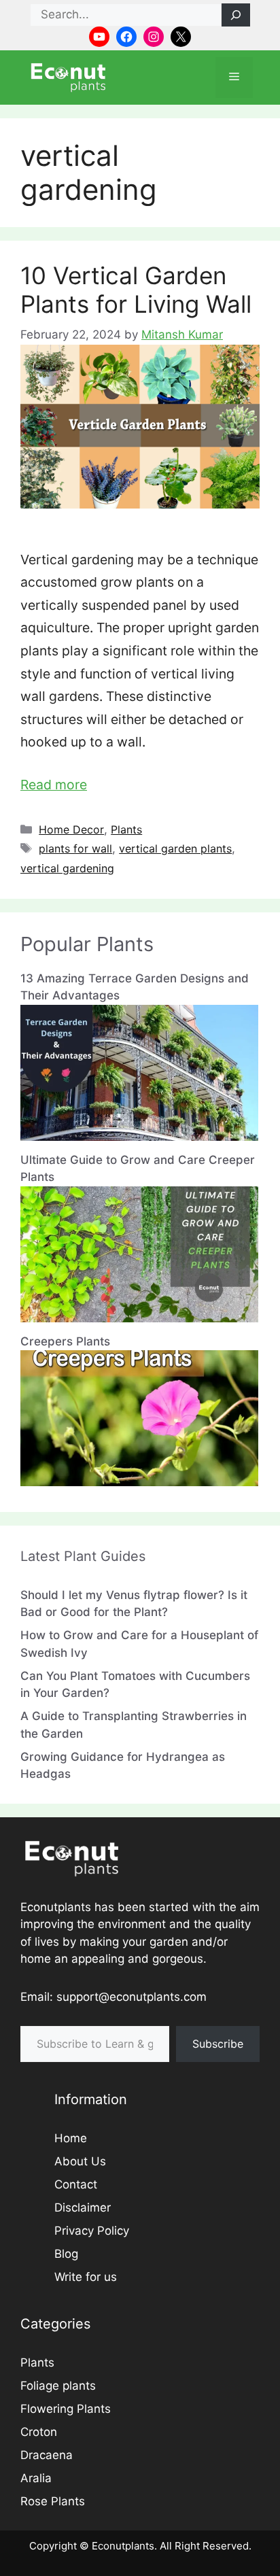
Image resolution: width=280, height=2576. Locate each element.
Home (71, 2138)
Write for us (86, 2277)
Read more (54, 785)
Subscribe (218, 2044)
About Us (80, 2161)
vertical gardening (67, 868)
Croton (39, 2432)
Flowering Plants (66, 2409)
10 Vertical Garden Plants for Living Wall (136, 290)
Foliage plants (58, 2386)
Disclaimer (83, 2208)
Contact (76, 2184)
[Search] (236, 15)
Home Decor (71, 829)
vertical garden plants (175, 848)
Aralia (36, 2478)
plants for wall (75, 848)
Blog (66, 2254)
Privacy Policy (92, 2231)
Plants (126, 829)
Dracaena (47, 2455)
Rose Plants (53, 2501)
